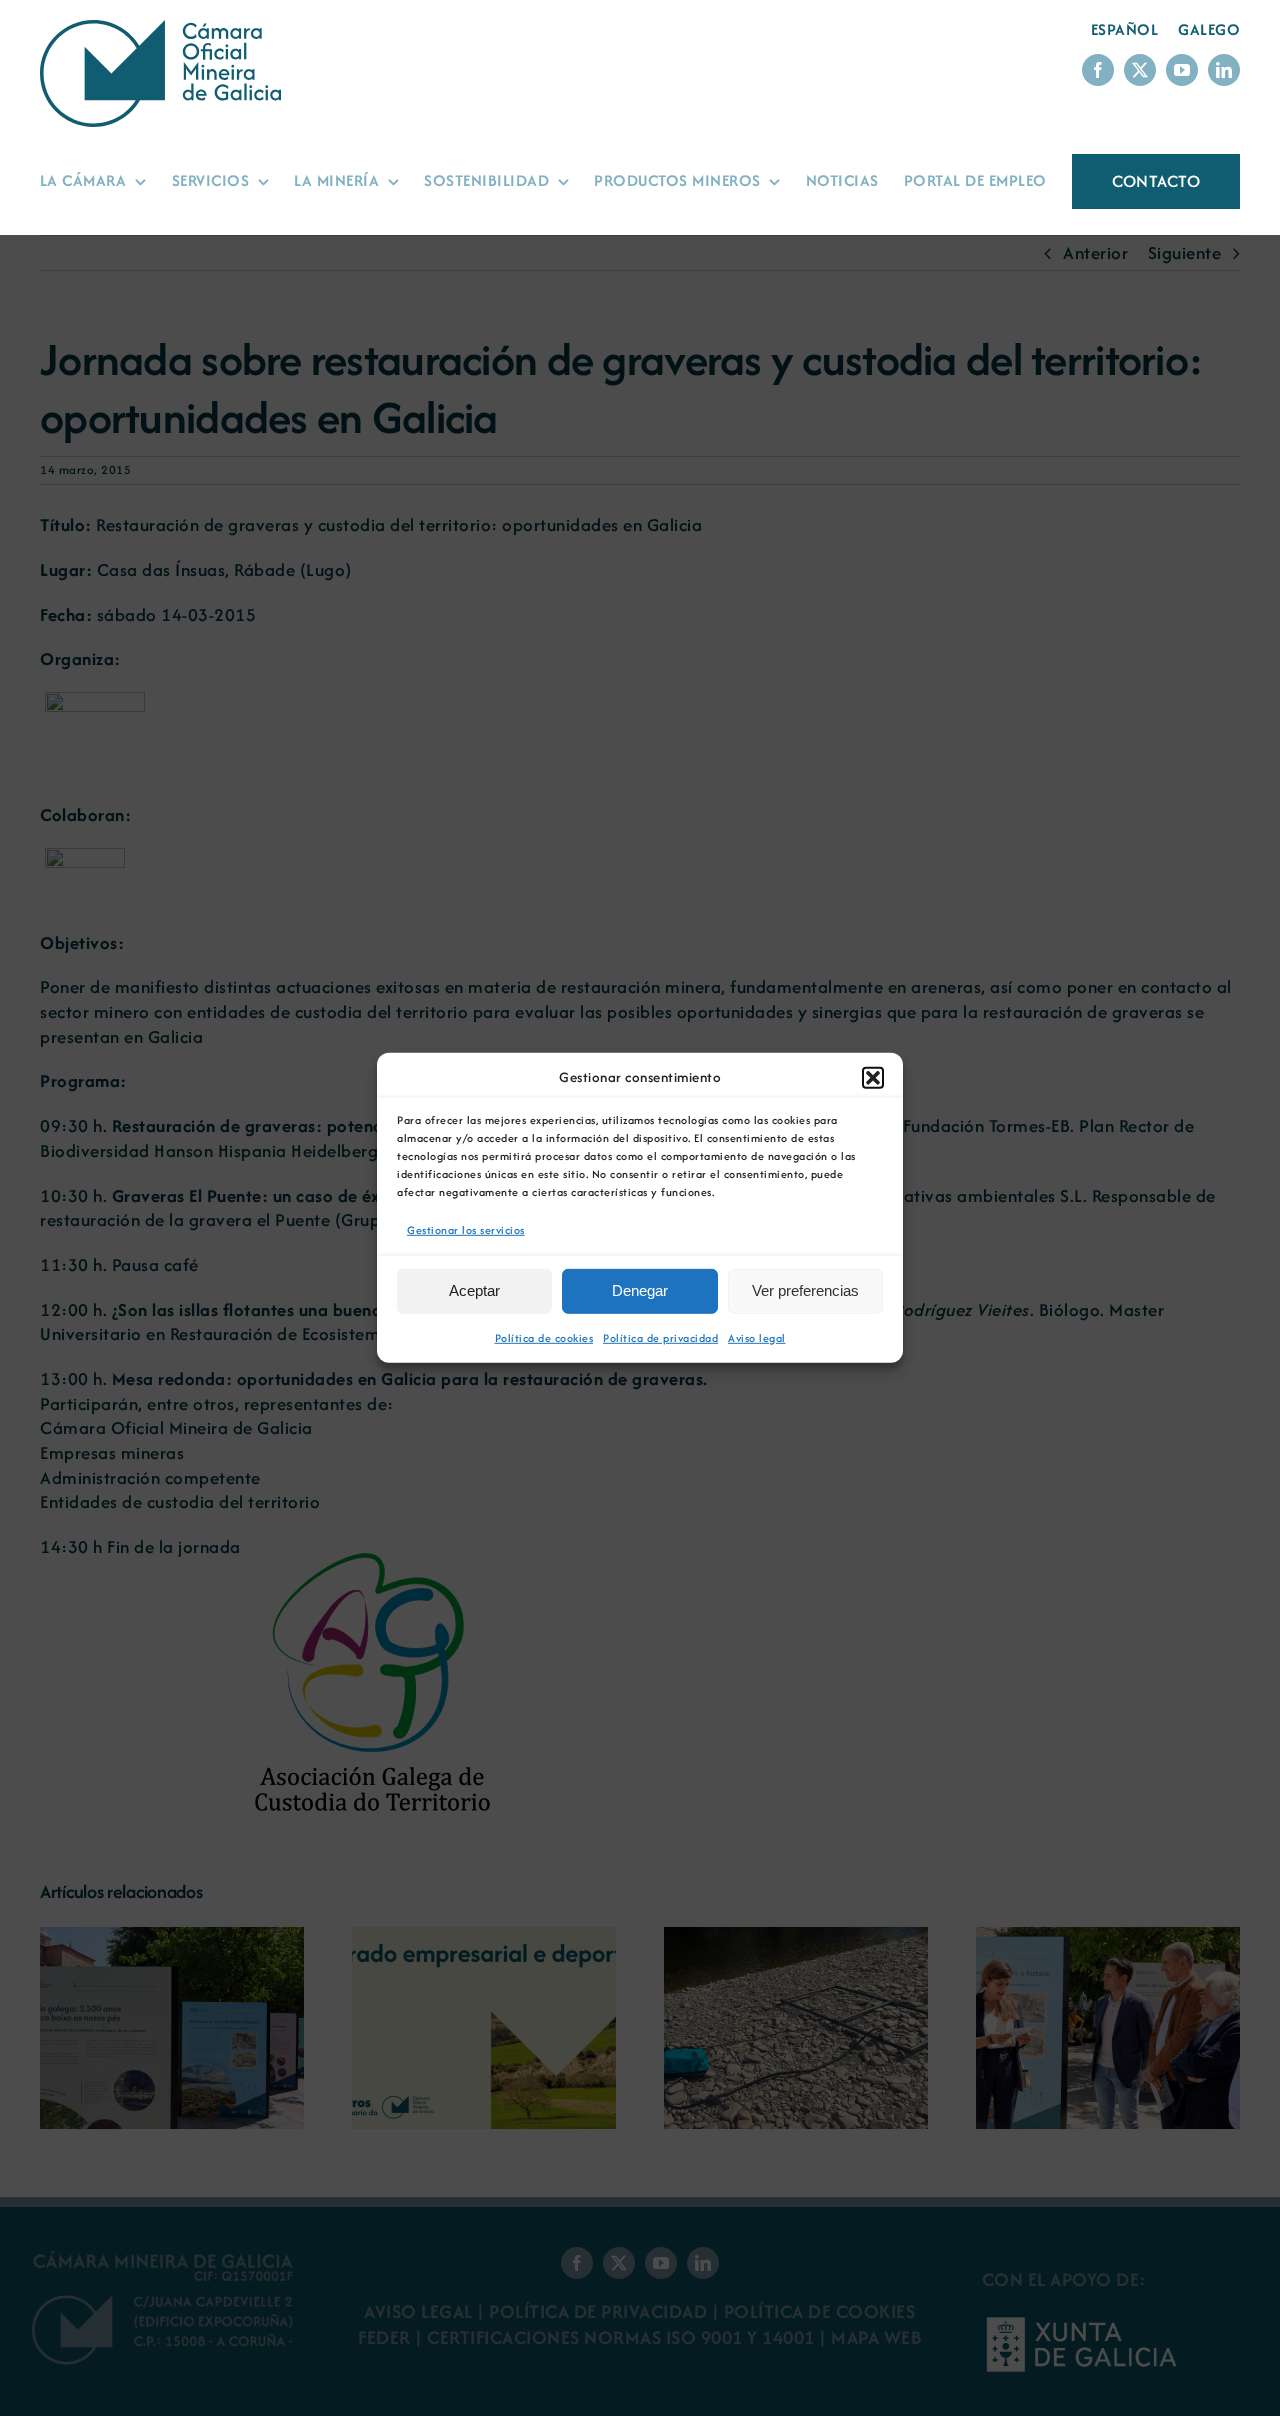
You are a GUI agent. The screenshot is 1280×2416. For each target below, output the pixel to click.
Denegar (640, 1290)
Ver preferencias (805, 1290)
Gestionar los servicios (466, 1230)
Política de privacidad (660, 1338)
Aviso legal (757, 1338)
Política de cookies (544, 1338)
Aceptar (474, 1290)
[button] (873, 1078)
